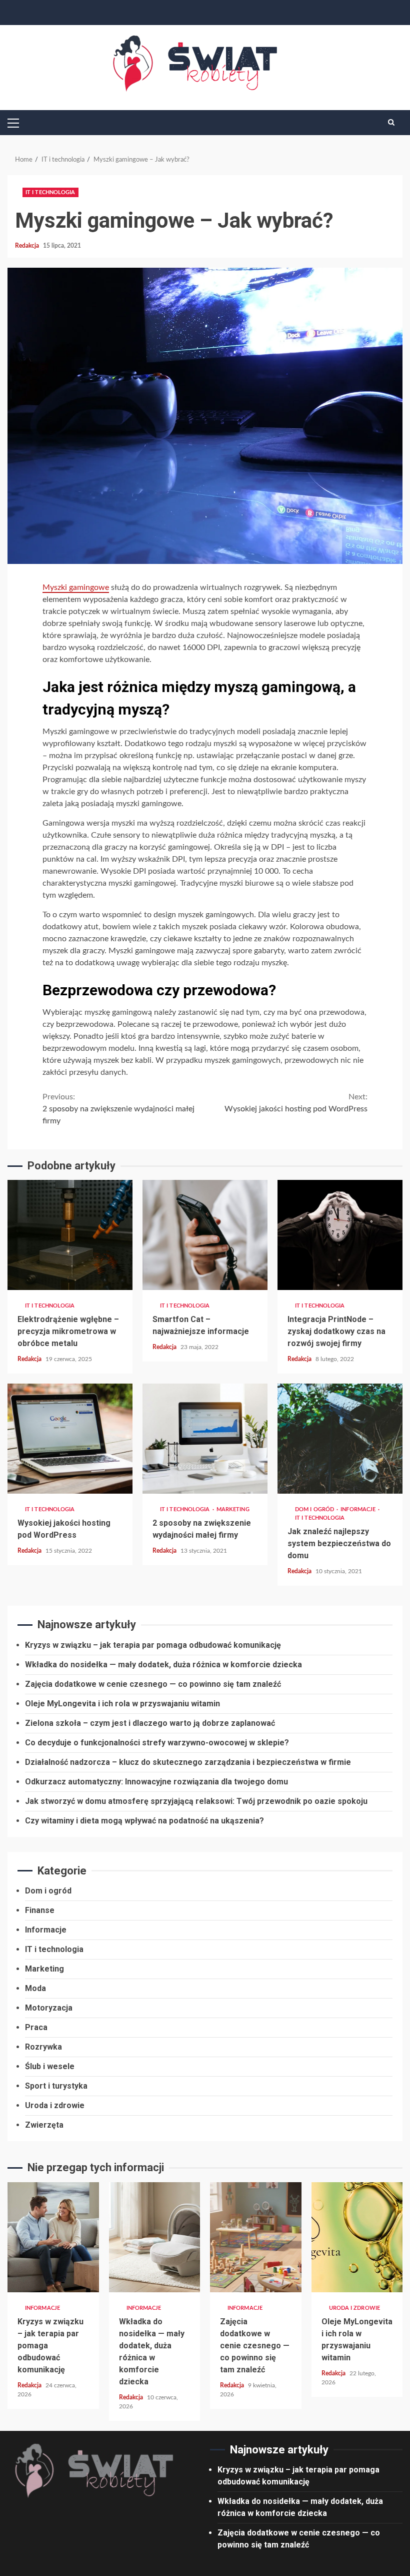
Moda (35, 1988)
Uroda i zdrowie (55, 2105)
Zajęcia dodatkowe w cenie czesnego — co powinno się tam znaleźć (153, 1684)
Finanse (40, 1910)
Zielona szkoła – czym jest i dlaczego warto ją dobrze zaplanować (150, 1723)
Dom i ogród (315, 1509)
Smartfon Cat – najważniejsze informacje (205, 1235)
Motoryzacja (49, 2008)
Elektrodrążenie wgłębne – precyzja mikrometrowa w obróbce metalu (70, 1235)
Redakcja (28, 246)
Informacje (359, 1509)
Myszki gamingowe (76, 587)
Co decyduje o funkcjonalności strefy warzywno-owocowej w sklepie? (157, 1743)
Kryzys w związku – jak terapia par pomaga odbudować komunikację (153, 1645)
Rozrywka (43, 2047)
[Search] (391, 123)
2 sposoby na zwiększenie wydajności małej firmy (118, 1109)
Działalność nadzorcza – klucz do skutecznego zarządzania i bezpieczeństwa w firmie (188, 1762)
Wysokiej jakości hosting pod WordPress (296, 1103)
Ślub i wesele (50, 2066)
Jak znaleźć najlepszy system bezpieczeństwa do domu (340, 1439)
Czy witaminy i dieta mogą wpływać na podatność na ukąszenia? (144, 1821)
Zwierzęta (44, 2125)
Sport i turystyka (56, 2086)
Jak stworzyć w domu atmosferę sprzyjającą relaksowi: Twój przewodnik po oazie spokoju (196, 1801)
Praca (36, 2027)
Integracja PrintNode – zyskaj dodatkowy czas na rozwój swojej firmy (340, 1235)
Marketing (233, 1509)
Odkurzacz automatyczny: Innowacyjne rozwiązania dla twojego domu (156, 1782)
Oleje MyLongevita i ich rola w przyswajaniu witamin (122, 1704)
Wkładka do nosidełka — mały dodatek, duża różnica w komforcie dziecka (163, 1665)
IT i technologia (50, 192)
